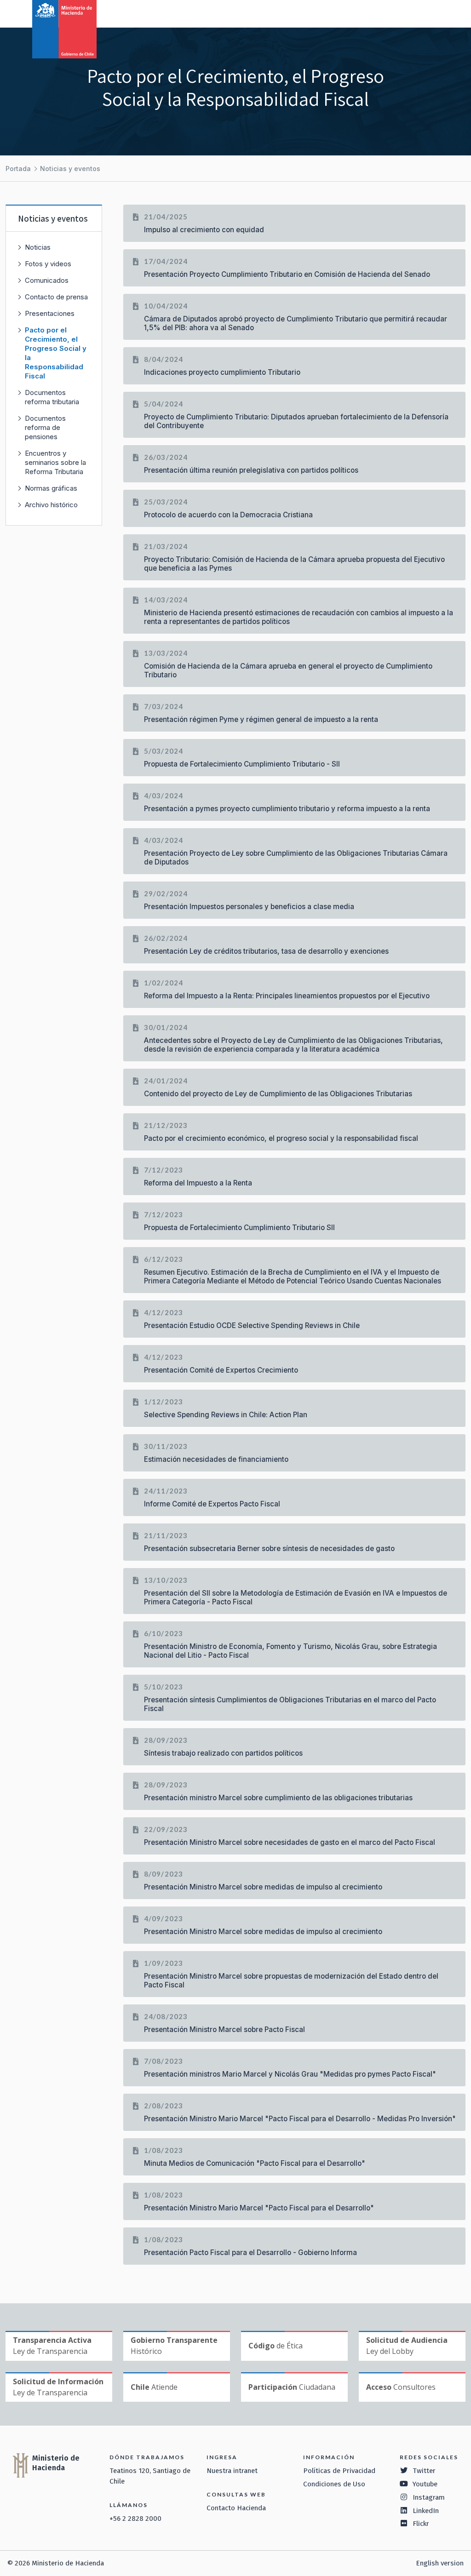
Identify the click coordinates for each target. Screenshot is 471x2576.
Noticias (38, 247)
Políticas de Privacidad (339, 2471)
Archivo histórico (51, 505)
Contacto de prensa (56, 297)
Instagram (429, 2497)
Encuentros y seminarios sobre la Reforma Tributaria (55, 462)
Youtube (425, 2484)
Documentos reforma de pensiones (45, 427)
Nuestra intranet (232, 2471)
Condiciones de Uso (334, 2484)
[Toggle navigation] (426, 13)
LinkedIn (426, 2511)
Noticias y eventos (70, 169)
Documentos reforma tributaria (52, 397)
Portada (18, 169)
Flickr (421, 2524)
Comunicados (47, 280)
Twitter (424, 2471)
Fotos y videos (48, 264)
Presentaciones (50, 313)
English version (440, 2563)
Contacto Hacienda (236, 2508)
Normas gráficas (51, 488)
